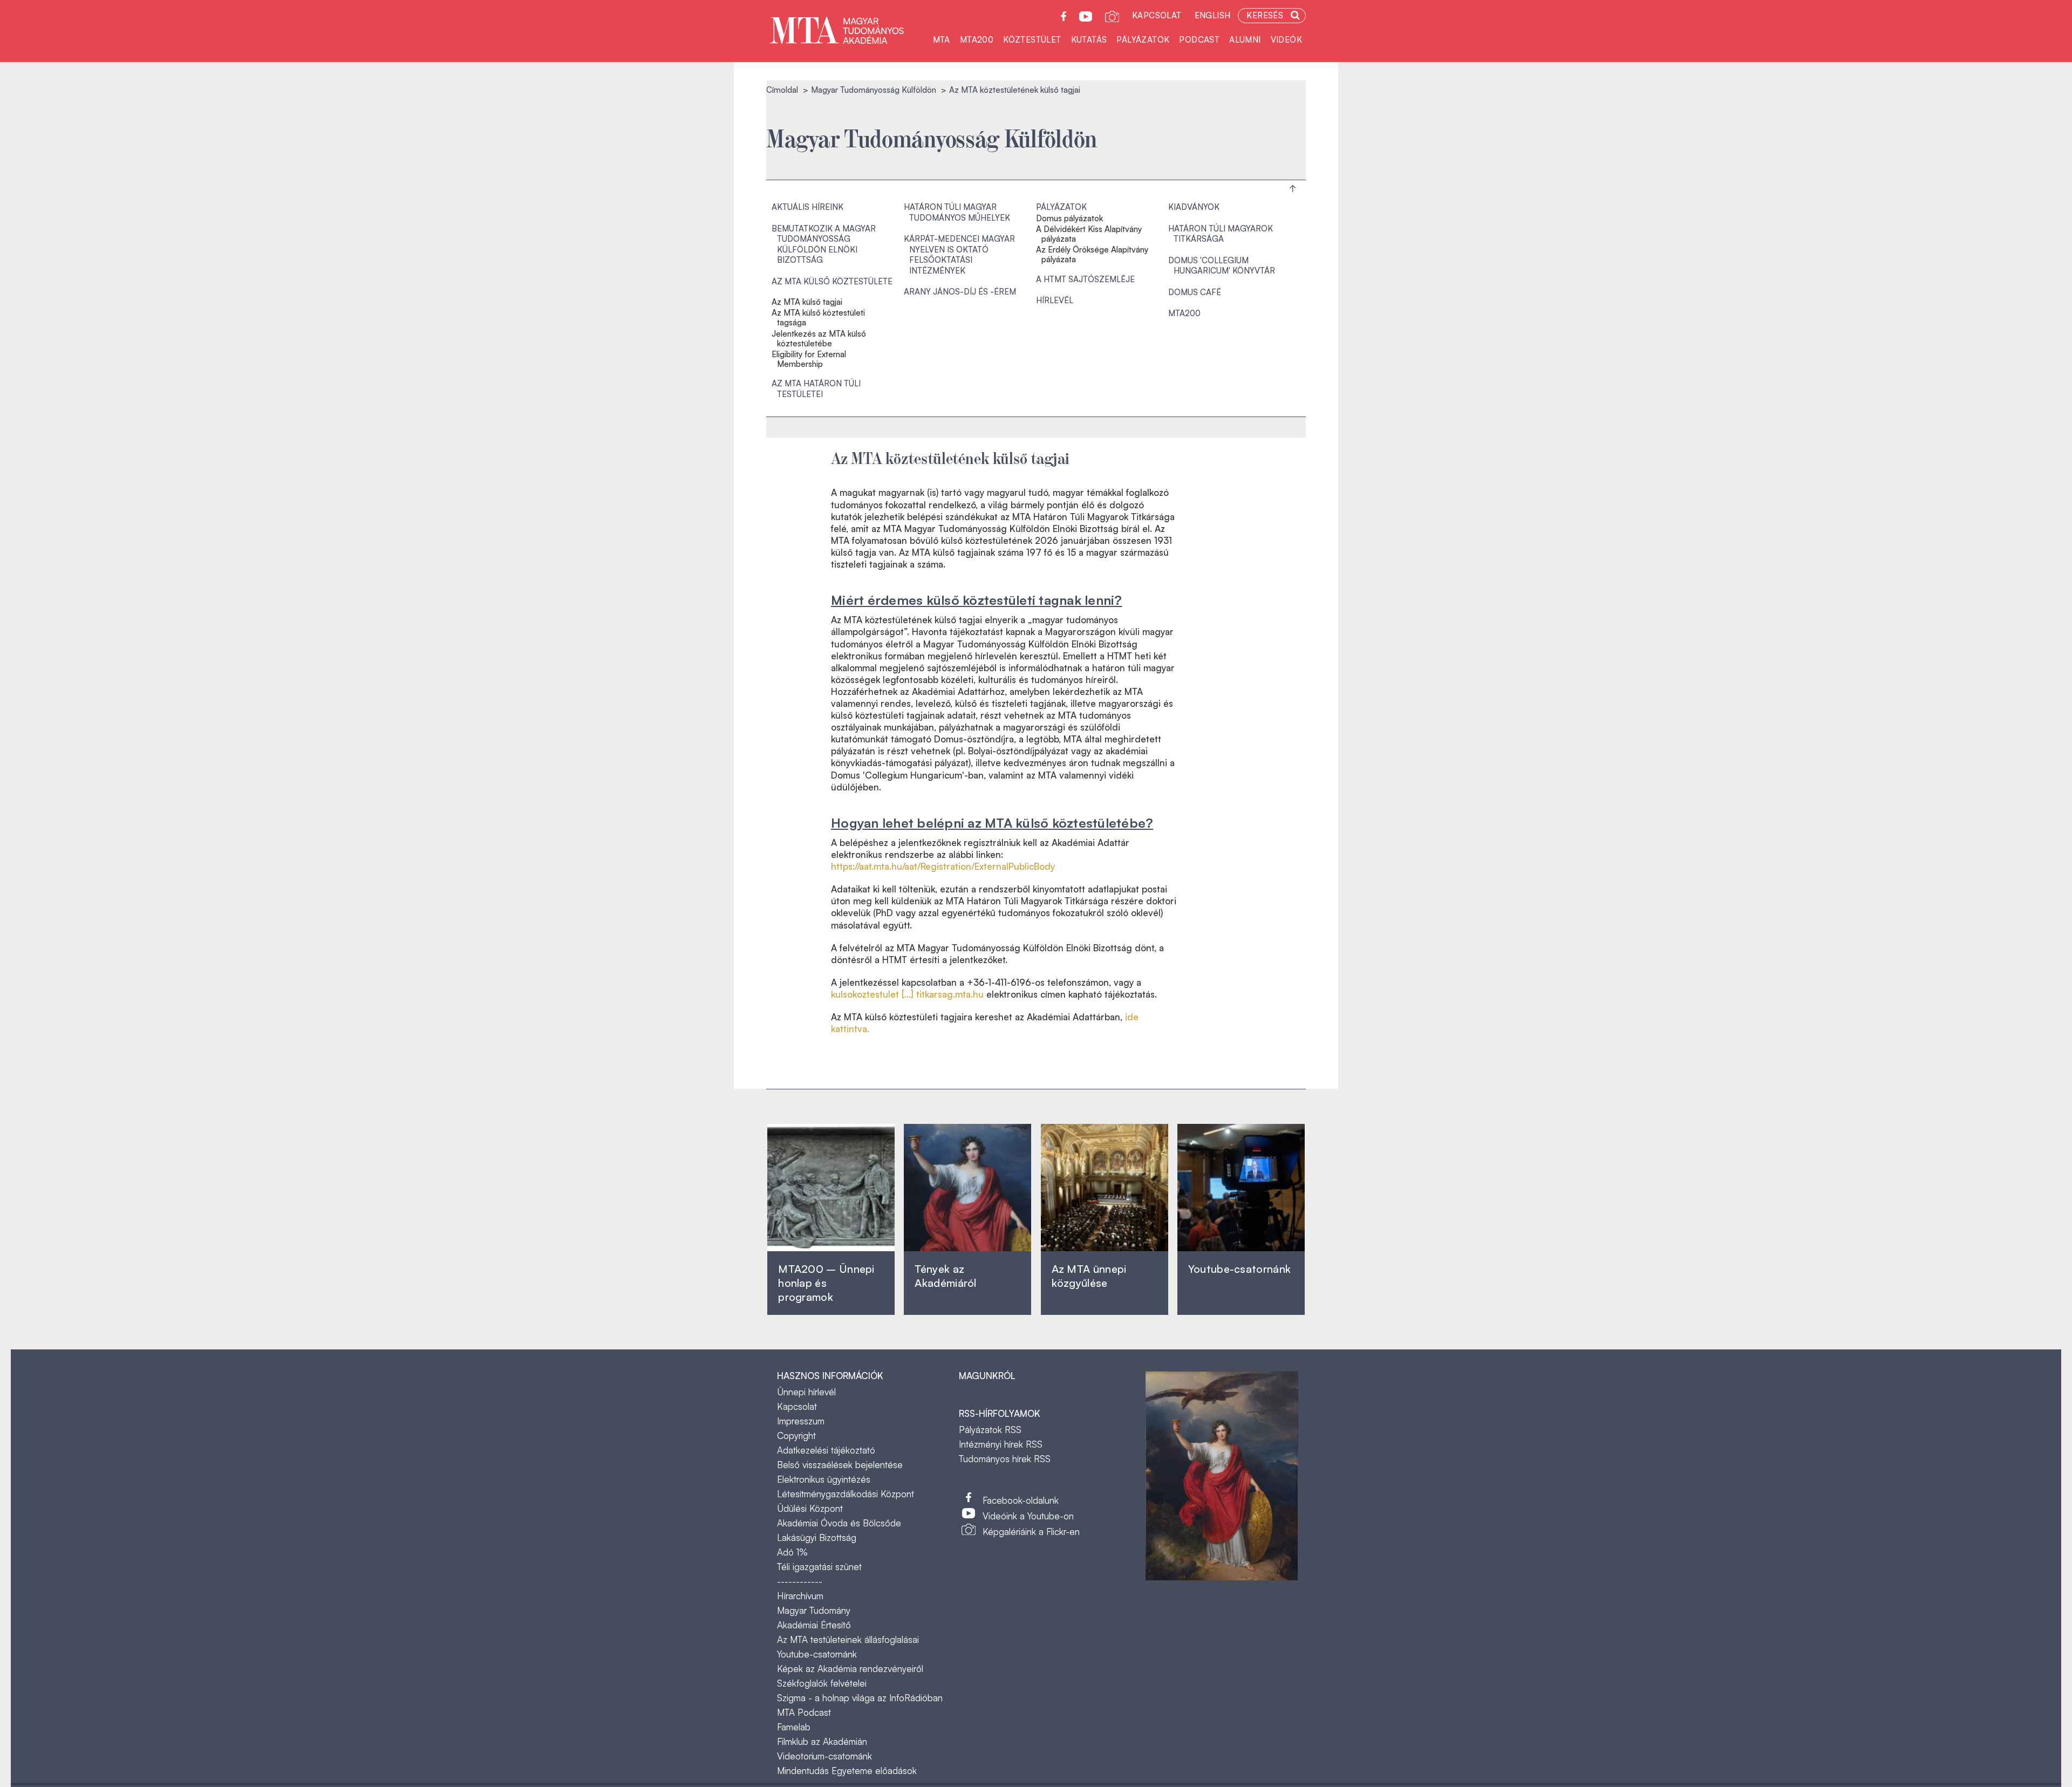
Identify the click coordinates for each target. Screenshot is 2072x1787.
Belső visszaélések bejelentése (840, 1465)
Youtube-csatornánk (817, 1654)
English (1213, 15)
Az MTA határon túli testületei (816, 389)
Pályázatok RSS (990, 1430)
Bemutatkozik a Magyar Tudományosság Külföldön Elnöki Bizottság (824, 244)
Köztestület (1032, 40)
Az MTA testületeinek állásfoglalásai (848, 1639)
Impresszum (801, 1421)
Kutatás (1089, 40)
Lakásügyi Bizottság (817, 1537)
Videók (1286, 40)
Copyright (796, 1435)
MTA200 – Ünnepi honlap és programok (826, 1283)
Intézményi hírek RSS (1001, 1444)
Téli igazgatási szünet (819, 1567)
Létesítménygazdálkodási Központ (846, 1494)
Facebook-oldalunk (1021, 1500)
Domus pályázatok (1069, 219)
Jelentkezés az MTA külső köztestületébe (819, 339)
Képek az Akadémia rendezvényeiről (850, 1669)
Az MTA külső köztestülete (832, 281)
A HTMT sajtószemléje (1085, 279)
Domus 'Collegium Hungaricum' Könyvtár (1222, 266)
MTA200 (977, 40)
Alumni (1245, 40)
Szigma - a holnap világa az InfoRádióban (860, 1698)
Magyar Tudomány (814, 1610)
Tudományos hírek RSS (1005, 1459)
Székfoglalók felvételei (822, 1683)
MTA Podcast (804, 1712)
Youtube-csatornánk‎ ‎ (1239, 1269)
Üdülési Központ (810, 1508)
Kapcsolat (1157, 15)
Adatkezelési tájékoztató (826, 1450)
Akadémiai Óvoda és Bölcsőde (839, 1523)
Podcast (1199, 40)
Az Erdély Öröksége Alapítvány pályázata (1092, 255)
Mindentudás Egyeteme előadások (847, 1771)
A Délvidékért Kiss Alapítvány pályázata (1089, 234)
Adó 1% (792, 1552)
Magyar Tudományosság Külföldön (874, 90)
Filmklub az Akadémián (822, 1741)
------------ (800, 1581)
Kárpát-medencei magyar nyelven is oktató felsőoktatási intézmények (959, 255)
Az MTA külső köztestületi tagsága (818, 318)
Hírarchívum (800, 1596)
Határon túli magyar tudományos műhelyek (957, 212)
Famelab (794, 1727)
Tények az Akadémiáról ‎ (945, 1276)
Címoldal (782, 90)
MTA (942, 40)
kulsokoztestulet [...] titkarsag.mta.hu (907, 994)
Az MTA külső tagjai (807, 302)
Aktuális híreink (807, 207)
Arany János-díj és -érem (960, 292)
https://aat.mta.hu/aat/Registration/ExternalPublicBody (943, 866)
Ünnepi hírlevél (806, 1392)
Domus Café (1195, 292)
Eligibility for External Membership (809, 359)
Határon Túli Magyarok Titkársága (1221, 234)
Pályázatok (1143, 40)
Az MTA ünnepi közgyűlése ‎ (1089, 1276)
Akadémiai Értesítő (814, 1625)
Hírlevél (1055, 300)
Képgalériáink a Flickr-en (1031, 1532)
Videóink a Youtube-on (1028, 1516)
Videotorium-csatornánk (824, 1756)
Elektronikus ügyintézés (824, 1479)
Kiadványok (1194, 207)
